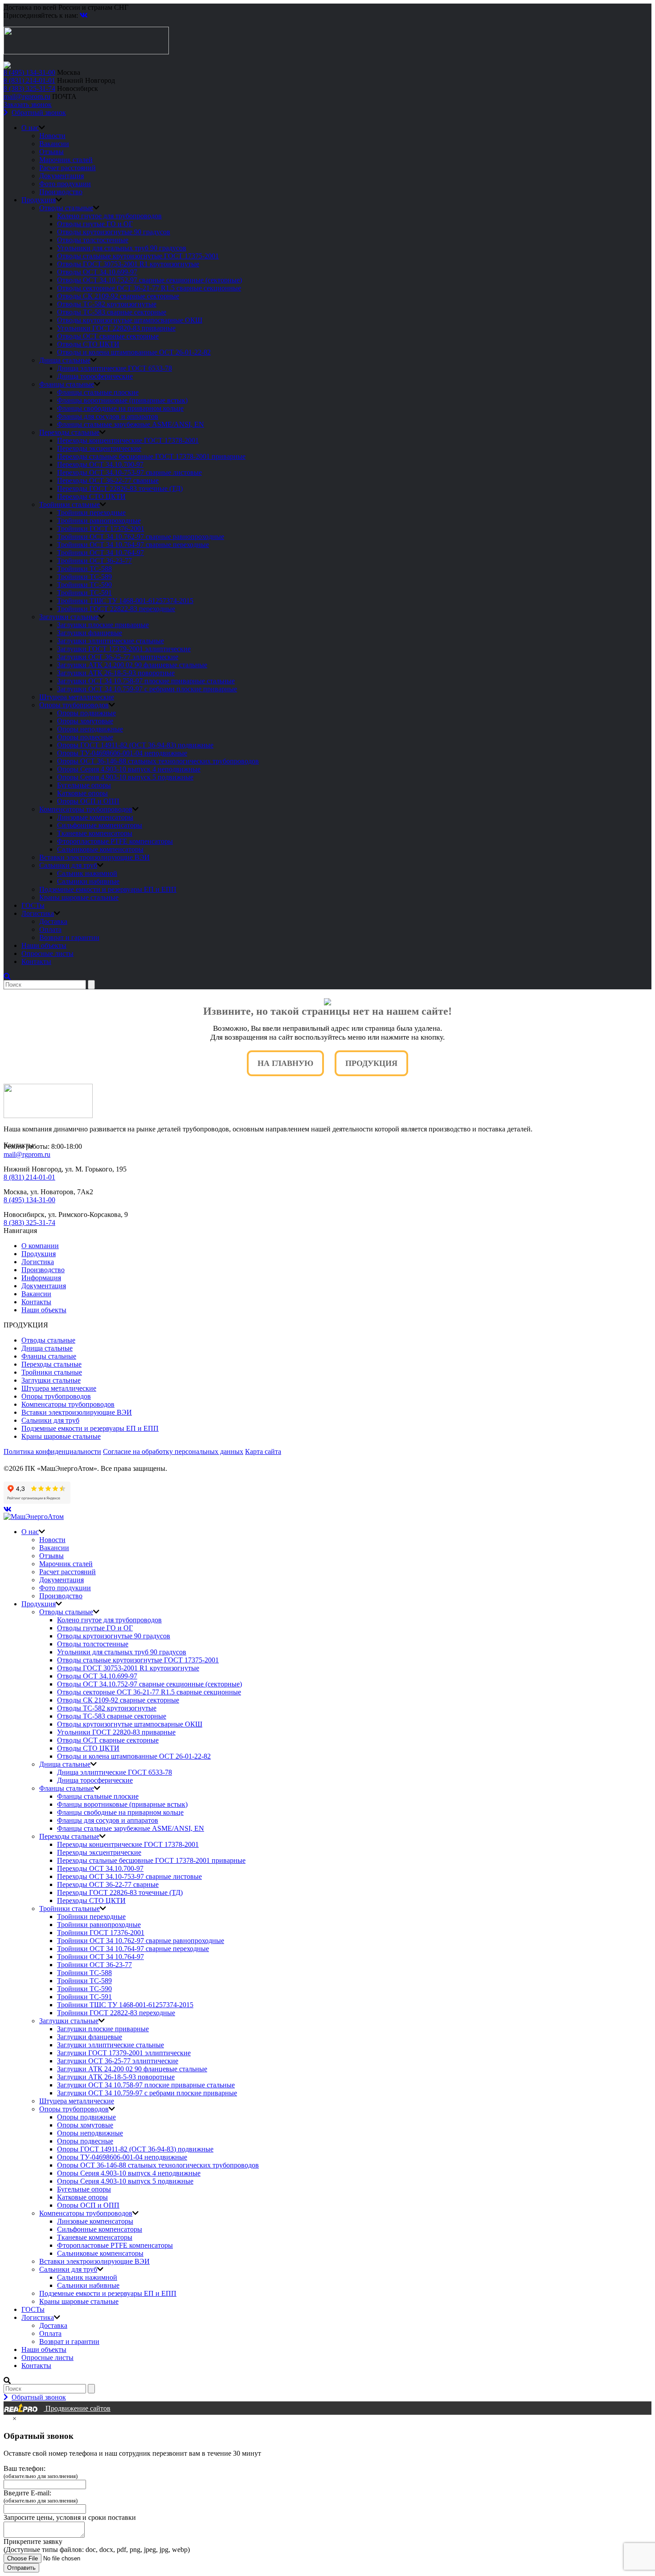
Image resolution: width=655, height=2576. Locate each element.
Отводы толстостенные (93, 240)
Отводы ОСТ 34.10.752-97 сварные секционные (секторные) (149, 280)
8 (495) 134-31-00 (29, 72)
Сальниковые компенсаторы (100, 849)
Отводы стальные (66, 208)
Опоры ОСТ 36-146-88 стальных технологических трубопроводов (158, 761)
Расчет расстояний (68, 168)
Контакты (36, 961)
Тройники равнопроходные (99, 521)
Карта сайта (263, 1451)
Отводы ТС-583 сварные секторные (112, 312)
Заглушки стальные (69, 617)
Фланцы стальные (67, 384)
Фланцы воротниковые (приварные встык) (122, 400)
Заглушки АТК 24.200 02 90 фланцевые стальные (132, 665)
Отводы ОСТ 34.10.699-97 (97, 272)
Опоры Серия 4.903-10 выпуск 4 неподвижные (129, 769)
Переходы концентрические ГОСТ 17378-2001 (128, 440)
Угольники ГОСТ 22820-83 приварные (116, 328)
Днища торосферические (95, 376)
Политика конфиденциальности (52, 1451)
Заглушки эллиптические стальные (111, 641)
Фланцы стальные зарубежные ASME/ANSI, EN (131, 424)
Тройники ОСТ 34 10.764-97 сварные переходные (133, 545)
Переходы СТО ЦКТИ (91, 496)
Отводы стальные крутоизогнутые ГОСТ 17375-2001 (138, 256)
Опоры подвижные (86, 713)
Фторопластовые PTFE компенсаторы (115, 841)
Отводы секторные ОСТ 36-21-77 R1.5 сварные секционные (149, 288)
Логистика (38, 913)
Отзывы (51, 152)
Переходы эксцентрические (99, 448)
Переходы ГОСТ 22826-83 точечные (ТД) (120, 488)
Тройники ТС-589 (84, 577)
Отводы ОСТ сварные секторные (108, 336)
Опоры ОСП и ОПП (88, 801)
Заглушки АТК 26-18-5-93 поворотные (116, 673)
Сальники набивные (88, 881)
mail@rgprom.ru (27, 96)
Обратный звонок (39, 112)
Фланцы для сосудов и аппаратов (108, 416)
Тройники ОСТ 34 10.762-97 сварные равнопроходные (141, 537)
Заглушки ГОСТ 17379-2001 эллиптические (124, 649)
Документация (61, 176)
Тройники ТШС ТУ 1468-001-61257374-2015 (125, 601)
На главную (285, 1063)
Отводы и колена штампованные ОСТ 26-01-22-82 (134, 352)
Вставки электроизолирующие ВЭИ (94, 857)
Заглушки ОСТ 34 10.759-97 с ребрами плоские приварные (147, 689)
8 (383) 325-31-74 (29, 88)
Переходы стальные (69, 432)
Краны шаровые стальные (79, 897)
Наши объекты (44, 945)
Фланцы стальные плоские (98, 392)
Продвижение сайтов (77, 2408)
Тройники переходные (91, 512)
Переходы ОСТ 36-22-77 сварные (108, 480)
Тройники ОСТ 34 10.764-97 (100, 553)
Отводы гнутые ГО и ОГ (95, 224)
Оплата (50, 929)
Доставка (53, 921)
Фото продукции (65, 184)
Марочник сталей (66, 160)
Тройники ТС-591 (84, 593)
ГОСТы (33, 905)
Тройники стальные (70, 504)
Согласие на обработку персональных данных (173, 1451)
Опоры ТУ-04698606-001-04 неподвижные (122, 753)
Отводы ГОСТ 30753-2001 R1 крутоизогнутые (128, 264)
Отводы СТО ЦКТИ (88, 344)
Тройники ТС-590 (84, 585)
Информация (41, 1278)
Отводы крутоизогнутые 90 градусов (114, 232)
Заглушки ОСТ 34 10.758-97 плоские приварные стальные (146, 681)
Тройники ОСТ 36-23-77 (94, 561)
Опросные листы (47, 953)
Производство (61, 192)
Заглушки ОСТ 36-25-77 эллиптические (118, 657)
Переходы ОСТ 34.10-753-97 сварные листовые (129, 472)
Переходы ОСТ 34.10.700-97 (100, 464)
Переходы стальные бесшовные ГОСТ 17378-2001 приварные (151, 456)
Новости (52, 136)
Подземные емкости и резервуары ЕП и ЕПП (108, 889)
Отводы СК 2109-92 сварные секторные (118, 296)
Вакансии (54, 144)
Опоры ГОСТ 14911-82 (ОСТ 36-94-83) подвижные (135, 745)
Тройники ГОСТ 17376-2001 (101, 529)
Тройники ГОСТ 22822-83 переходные (116, 609)
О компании (40, 1246)
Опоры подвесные (85, 737)
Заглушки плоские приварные (103, 625)
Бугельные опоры (84, 785)
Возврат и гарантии (69, 937)
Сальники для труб (68, 865)
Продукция (39, 200)
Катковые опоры (82, 793)
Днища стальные (65, 360)
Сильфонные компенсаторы (100, 825)
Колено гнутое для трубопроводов (109, 216)
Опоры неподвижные (90, 729)
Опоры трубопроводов (74, 705)
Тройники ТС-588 (84, 569)
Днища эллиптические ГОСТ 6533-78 (115, 368)
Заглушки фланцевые (90, 633)
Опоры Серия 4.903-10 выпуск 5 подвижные (125, 777)
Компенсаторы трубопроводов (86, 809)
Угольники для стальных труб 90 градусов (122, 248)
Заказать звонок (28, 104)
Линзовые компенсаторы (95, 817)
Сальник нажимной (87, 873)
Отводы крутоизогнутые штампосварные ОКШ (130, 320)
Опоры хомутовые (85, 721)
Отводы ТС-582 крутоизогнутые (107, 304)
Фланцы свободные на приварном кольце (120, 408)
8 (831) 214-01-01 (29, 80)
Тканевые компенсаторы (95, 833)
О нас (30, 128)
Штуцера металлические (77, 697)
